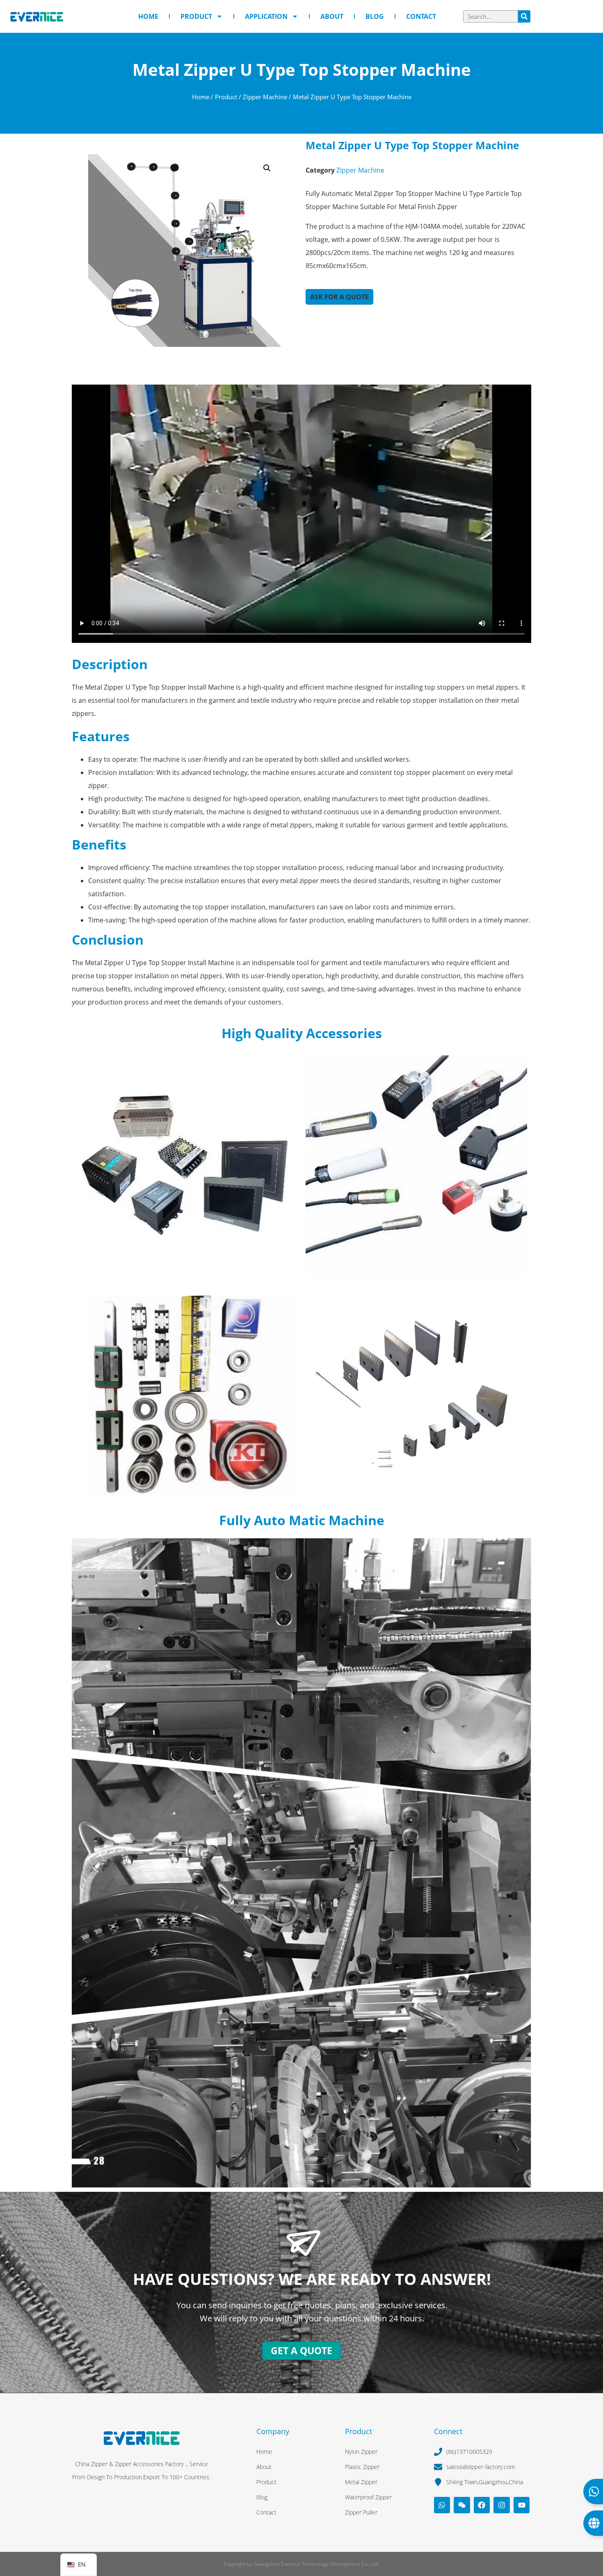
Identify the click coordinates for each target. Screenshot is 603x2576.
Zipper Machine (265, 97)
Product (196, 16)
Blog (375, 16)
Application (266, 16)
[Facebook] (482, 2505)
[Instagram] (502, 2505)
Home (148, 16)
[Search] (524, 16)
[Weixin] (462, 2505)
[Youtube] (522, 2505)
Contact (421, 16)
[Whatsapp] (442, 2505)
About (332, 16)
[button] (267, 168)
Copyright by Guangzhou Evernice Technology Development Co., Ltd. (301, 2564)
